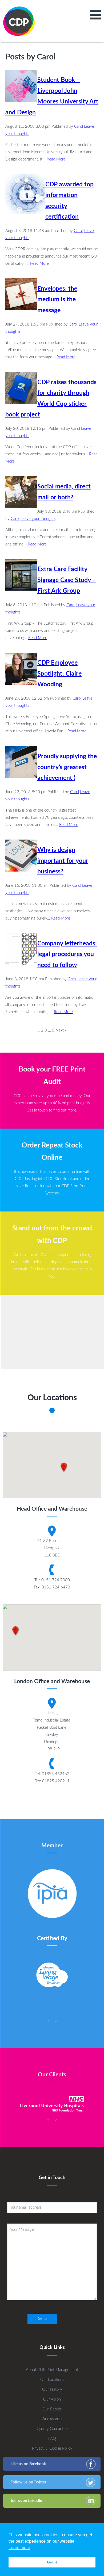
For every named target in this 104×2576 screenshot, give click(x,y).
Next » (61, 1030)
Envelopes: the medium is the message (57, 300)
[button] (64, 1467)
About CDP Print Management (52, 2370)
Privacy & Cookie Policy (52, 2448)
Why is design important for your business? (63, 861)
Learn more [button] (19, 2548)
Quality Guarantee (52, 2429)
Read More (56, 159)
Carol (79, 127)
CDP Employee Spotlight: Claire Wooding (59, 674)
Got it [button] (52, 2562)
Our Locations (52, 2380)
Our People (52, 2409)
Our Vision (52, 2399)
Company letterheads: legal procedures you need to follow (67, 954)
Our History (52, 2390)
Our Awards (52, 2419)
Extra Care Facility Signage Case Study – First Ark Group (67, 580)
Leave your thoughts (38, 519)
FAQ (52, 2439)
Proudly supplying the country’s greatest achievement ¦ (67, 767)
